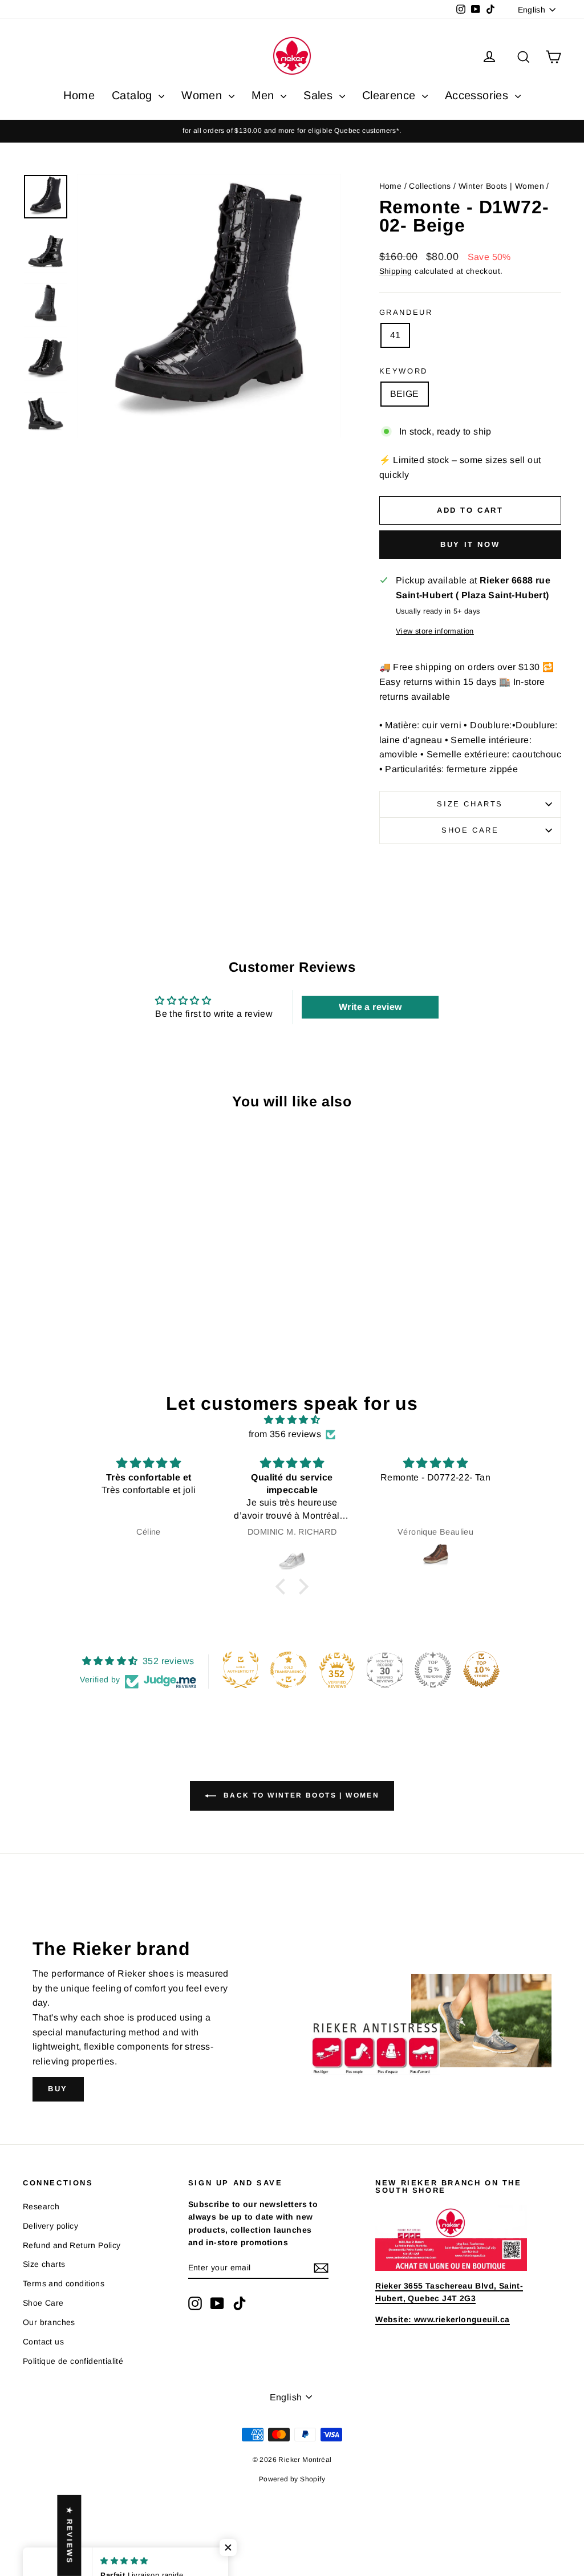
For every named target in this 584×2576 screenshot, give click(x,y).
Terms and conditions (64, 2283)
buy (58, 2089)
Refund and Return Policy (72, 2245)
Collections (430, 186)
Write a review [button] (370, 1007)
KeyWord (403, 371)
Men (265, 95)
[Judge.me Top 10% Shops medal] (481, 1670)
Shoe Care (470, 830)
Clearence (391, 95)
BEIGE (405, 394)
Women (203, 95)
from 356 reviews (285, 1434)
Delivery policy (50, 2226)
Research (41, 2206)
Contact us (43, 2342)
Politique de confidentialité (73, 2361)
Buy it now (470, 544)
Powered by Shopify (292, 2479)
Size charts (470, 804)
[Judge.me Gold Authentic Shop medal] (241, 1670)
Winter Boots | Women (501, 186)
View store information (435, 631)
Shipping (396, 271)
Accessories (478, 95)
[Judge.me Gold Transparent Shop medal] (289, 1670)
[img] (292, 1420)
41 (396, 335)
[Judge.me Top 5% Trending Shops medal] (433, 1670)
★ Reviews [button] (69, 2536)
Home (79, 95)
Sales (320, 95)
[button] (283, 1587)
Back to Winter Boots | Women (300, 1795)
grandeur (406, 312)
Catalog (134, 95)
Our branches (49, 2322)
